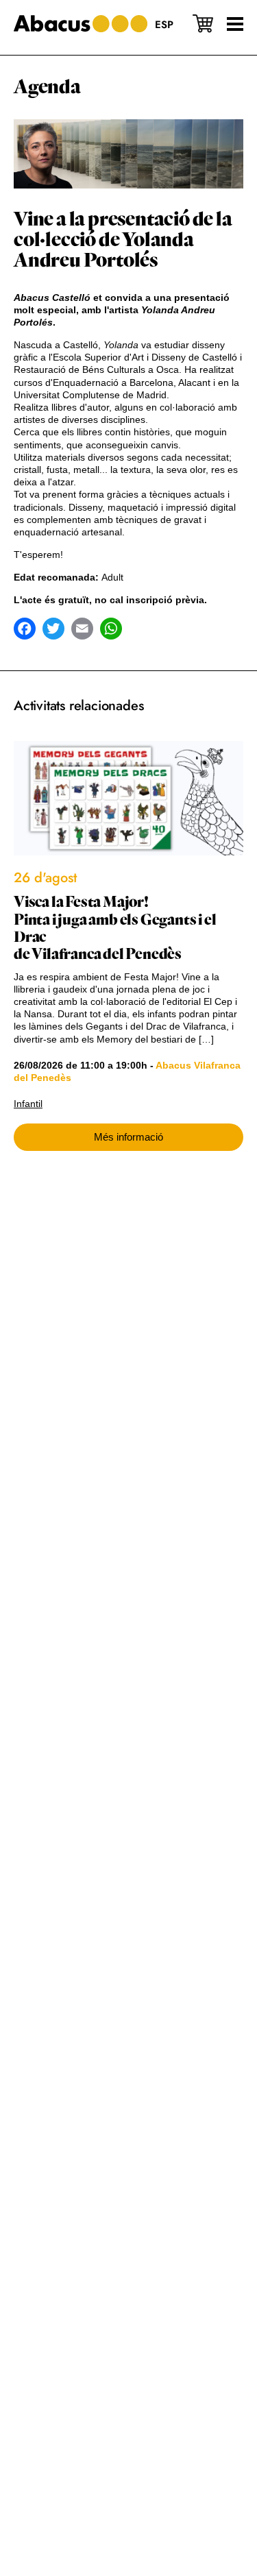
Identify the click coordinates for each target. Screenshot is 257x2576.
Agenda (47, 87)
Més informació (128, 1137)
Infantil (28, 1104)
